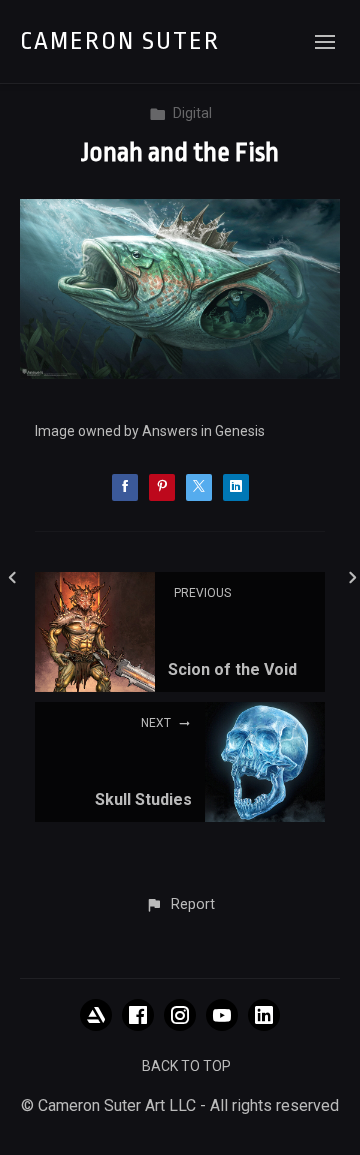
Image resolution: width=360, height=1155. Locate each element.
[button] (179, 905)
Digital (192, 113)
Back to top (186, 1066)
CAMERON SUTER (120, 41)
